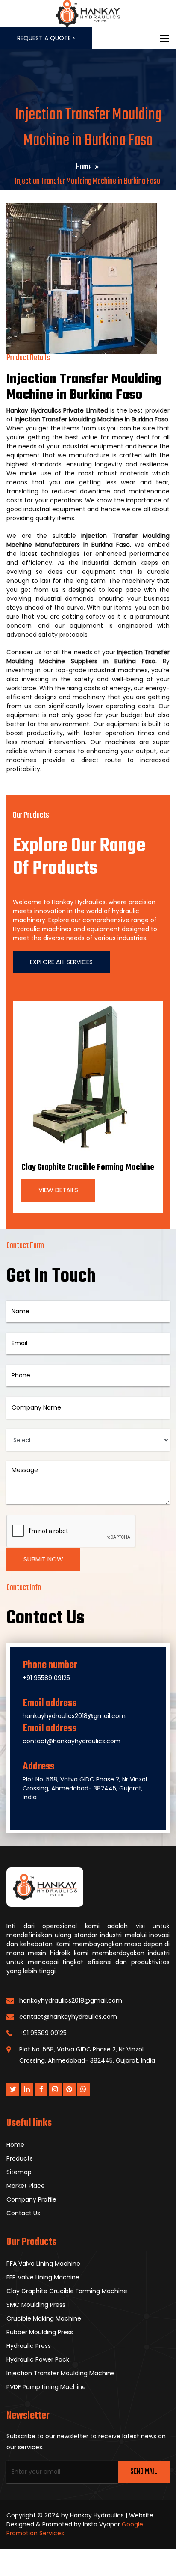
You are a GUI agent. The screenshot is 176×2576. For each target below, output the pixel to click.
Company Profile (31, 2199)
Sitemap (19, 2172)
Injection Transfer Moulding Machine (61, 2373)
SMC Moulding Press (36, 2305)
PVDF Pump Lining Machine (46, 2387)
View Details (58, 1190)
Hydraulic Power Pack (38, 2359)
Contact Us (23, 2213)
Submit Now (43, 1559)
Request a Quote (45, 38)
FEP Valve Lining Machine (43, 2277)
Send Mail (144, 2472)
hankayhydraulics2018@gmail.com (74, 1716)
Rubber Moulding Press (40, 2332)
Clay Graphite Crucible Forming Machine (88, 1168)
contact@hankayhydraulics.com (72, 1741)
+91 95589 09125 (46, 1678)
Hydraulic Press (29, 2346)
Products (20, 2158)
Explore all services (61, 962)
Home (84, 167)
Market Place (26, 2186)
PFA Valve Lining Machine (43, 2264)
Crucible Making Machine (44, 2318)
